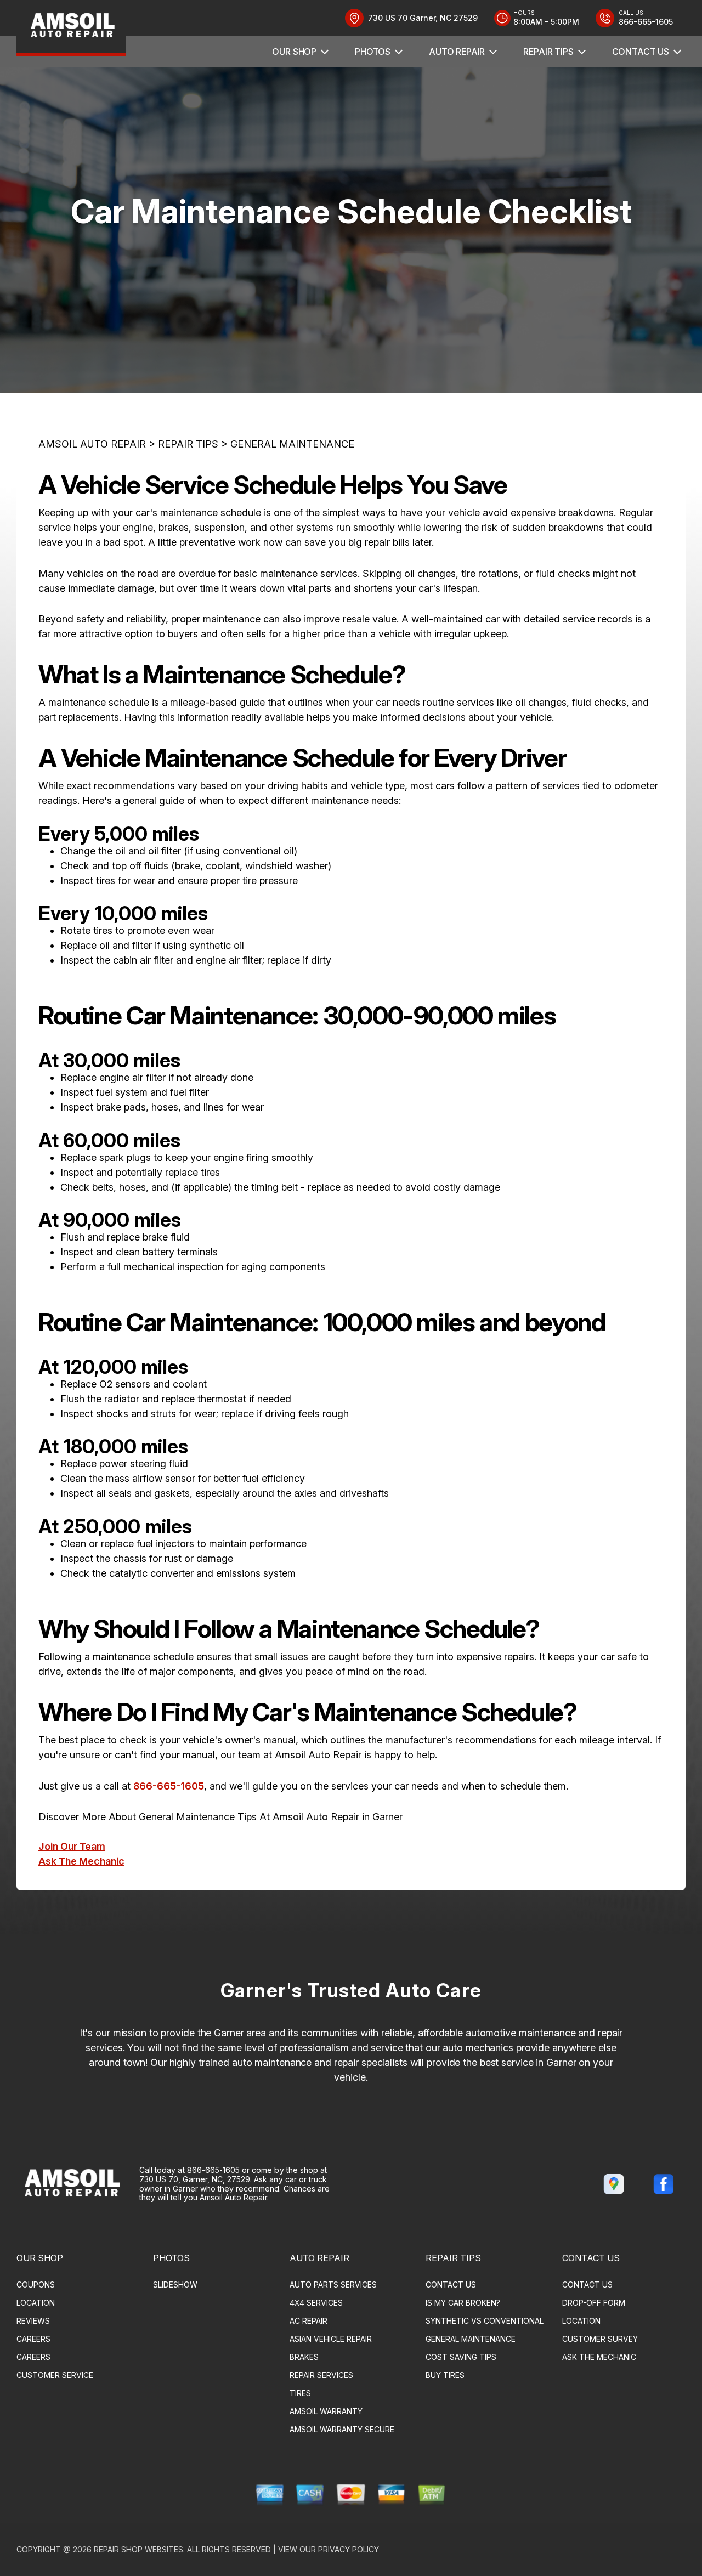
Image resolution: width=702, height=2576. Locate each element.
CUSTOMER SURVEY (600, 2339)
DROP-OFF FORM (594, 2303)
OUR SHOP (294, 52)
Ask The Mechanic (81, 1861)
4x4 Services (316, 2303)
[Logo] (71, 28)
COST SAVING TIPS (461, 2357)
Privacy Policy (349, 2549)
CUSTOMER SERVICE (55, 2375)
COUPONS (36, 2285)
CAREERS (33, 2339)
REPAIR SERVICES (321, 2375)
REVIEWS (33, 2321)
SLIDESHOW (175, 2285)
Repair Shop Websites (138, 2549)
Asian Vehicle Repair (331, 2339)
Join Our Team (72, 1846)
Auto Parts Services (333, 2285)
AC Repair (308, 2321)
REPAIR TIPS (548, 52)
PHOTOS (373, 52)
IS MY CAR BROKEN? (463, 2303)
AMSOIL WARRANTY (326, 2411)
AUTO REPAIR (457, 52)
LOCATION (36, 2303)
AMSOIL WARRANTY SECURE (342, 2429)
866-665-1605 (169, 1786)
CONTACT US (641, 52)
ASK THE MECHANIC (599, 2357)
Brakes (304, 2357)
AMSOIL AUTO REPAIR (92, 444)
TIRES (300, 2393)
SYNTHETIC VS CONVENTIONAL (485, 2321)
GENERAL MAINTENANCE (292, 444)
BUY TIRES (445, 2375)
